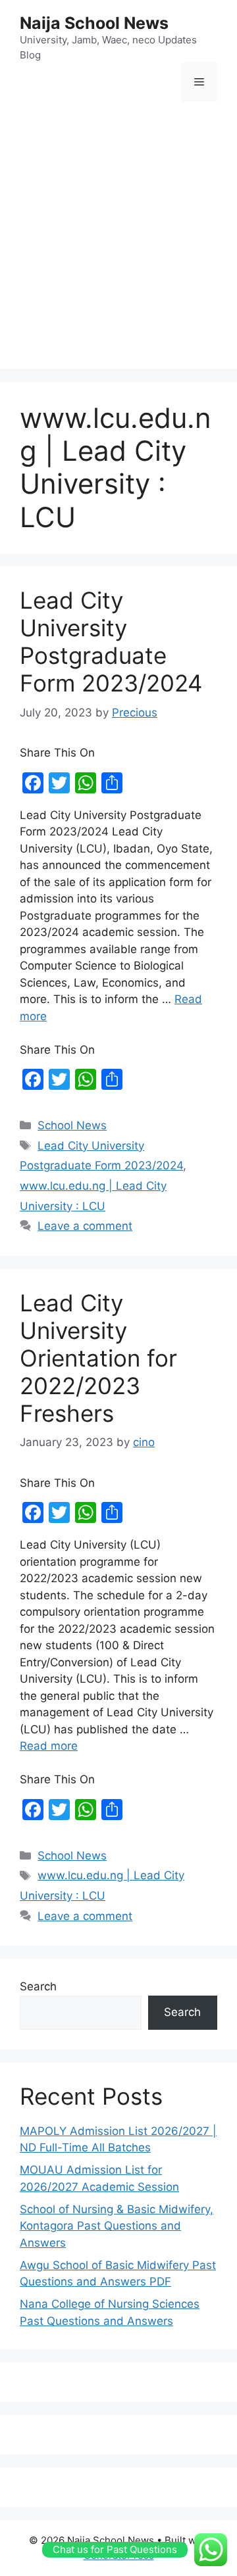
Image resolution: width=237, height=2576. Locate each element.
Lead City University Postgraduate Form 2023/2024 (111, 642)
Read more (49, 1746)
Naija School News (94, 23)
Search (38, 1986)
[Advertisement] (118, 237)
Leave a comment (85, 1226)
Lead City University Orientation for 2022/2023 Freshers (98, 1358)
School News (72, 1125)
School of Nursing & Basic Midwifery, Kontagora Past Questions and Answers (117, 2226)
